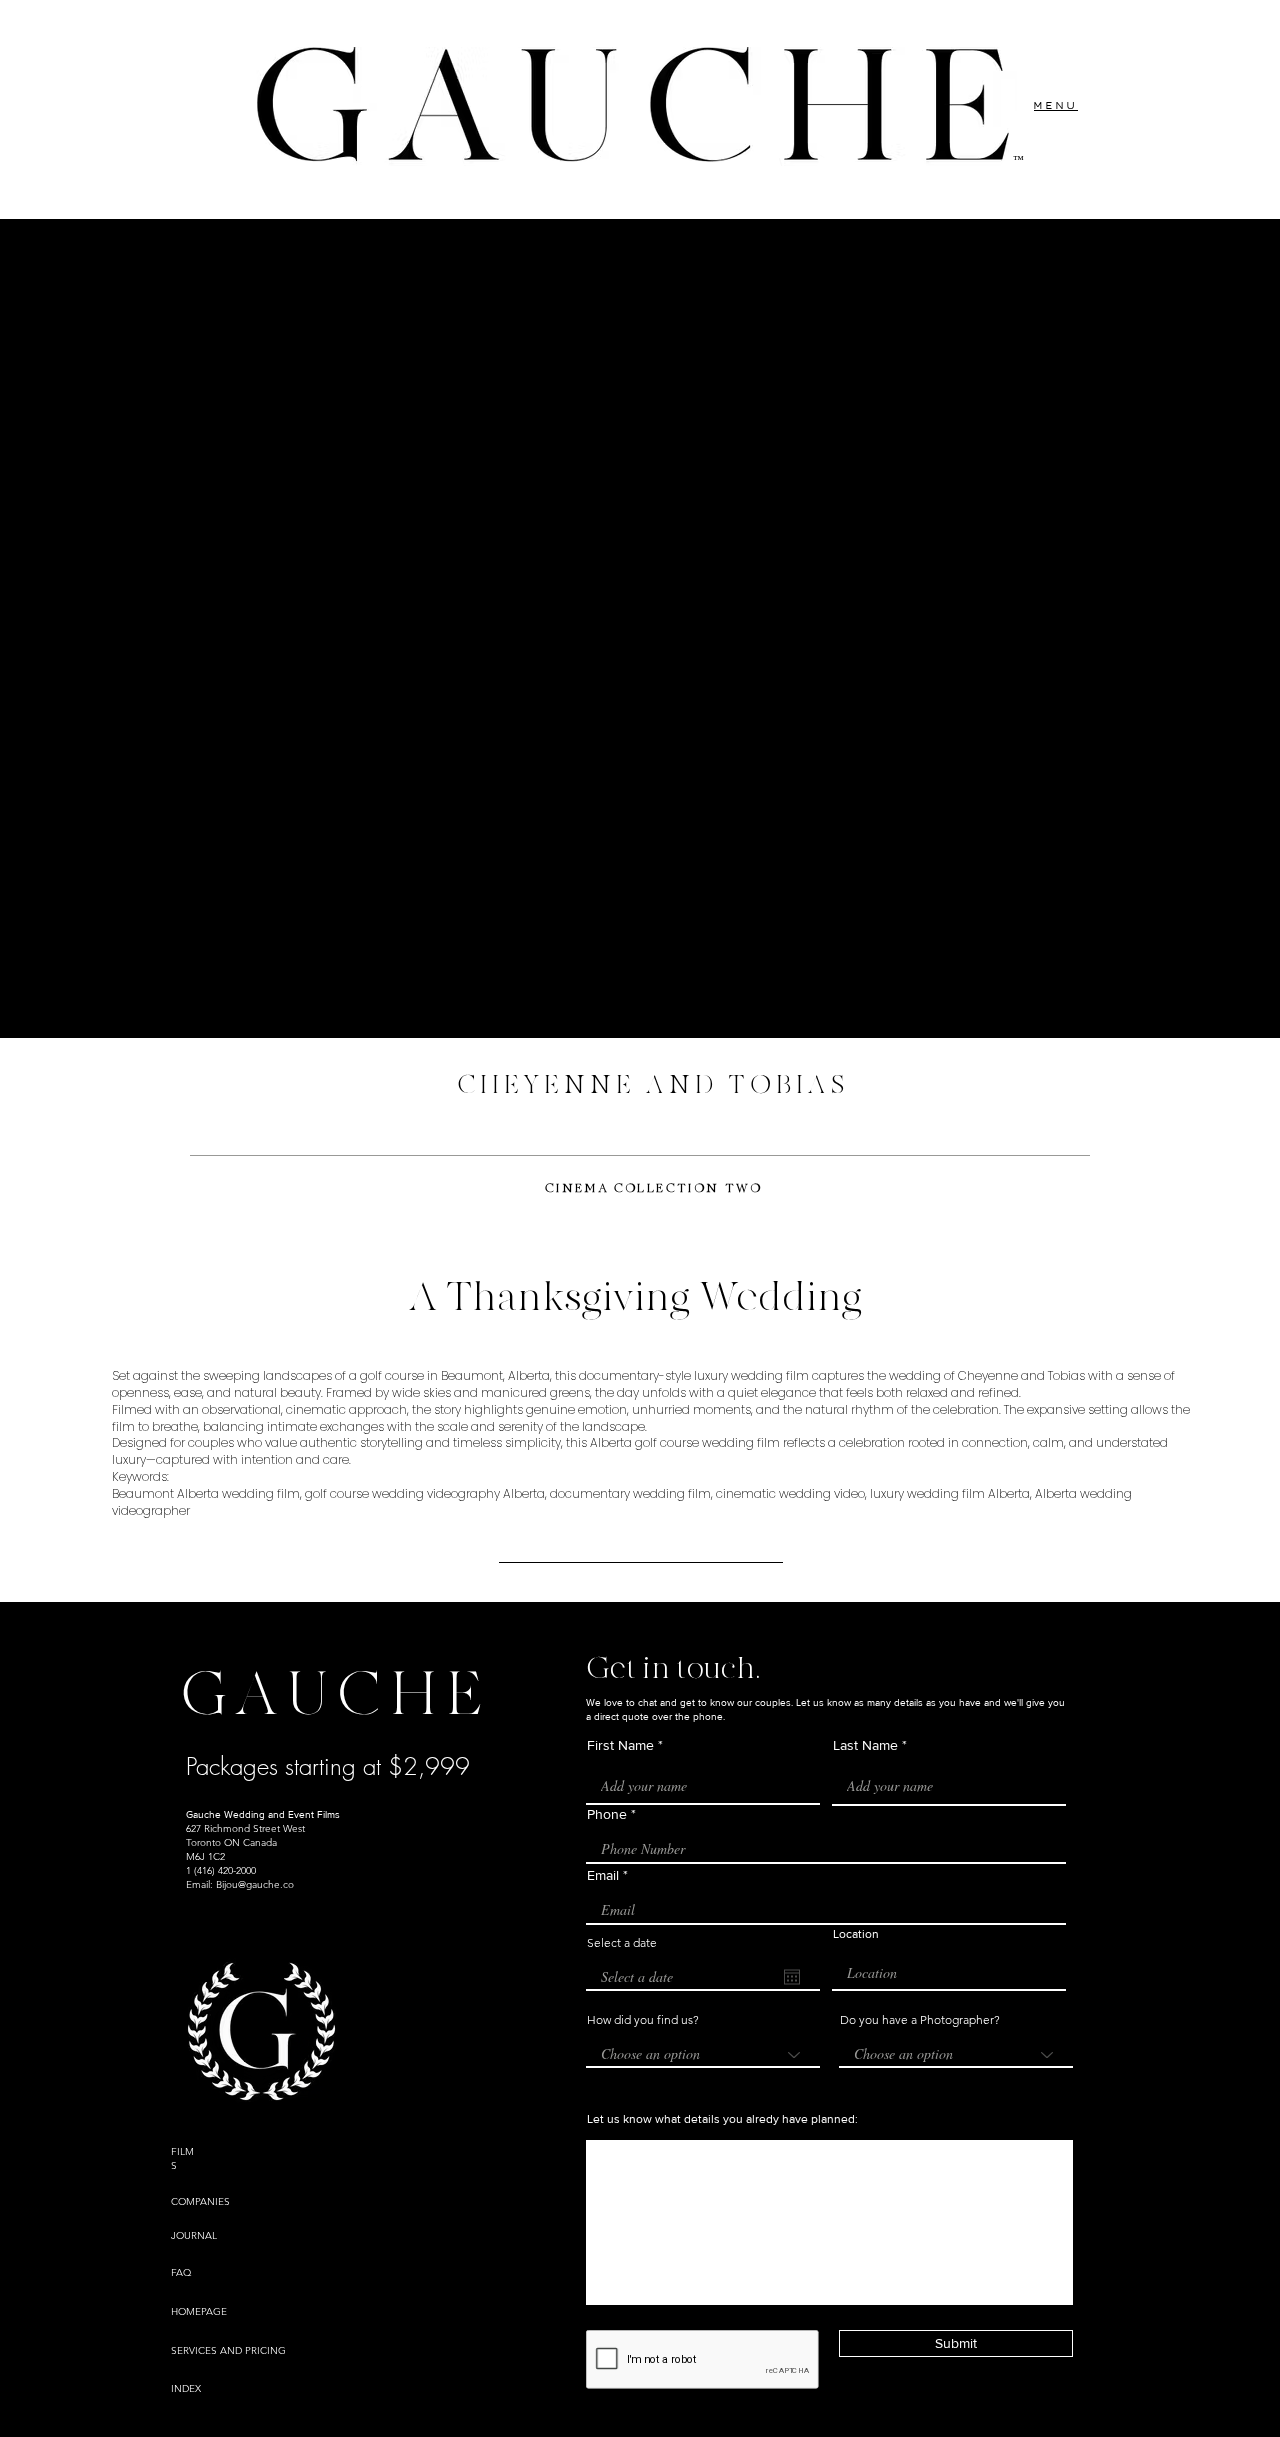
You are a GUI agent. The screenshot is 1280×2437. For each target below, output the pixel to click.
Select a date (622, 1943)
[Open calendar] (792, 1977)
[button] (1056, 105)
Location (856, 1934)
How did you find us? (643, 2020)
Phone (607, 1814)
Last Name (865, 1745)
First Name (620, 1745)
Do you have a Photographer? (920, 2020)
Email (603, 1875)
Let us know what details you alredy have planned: (722, 2119)
